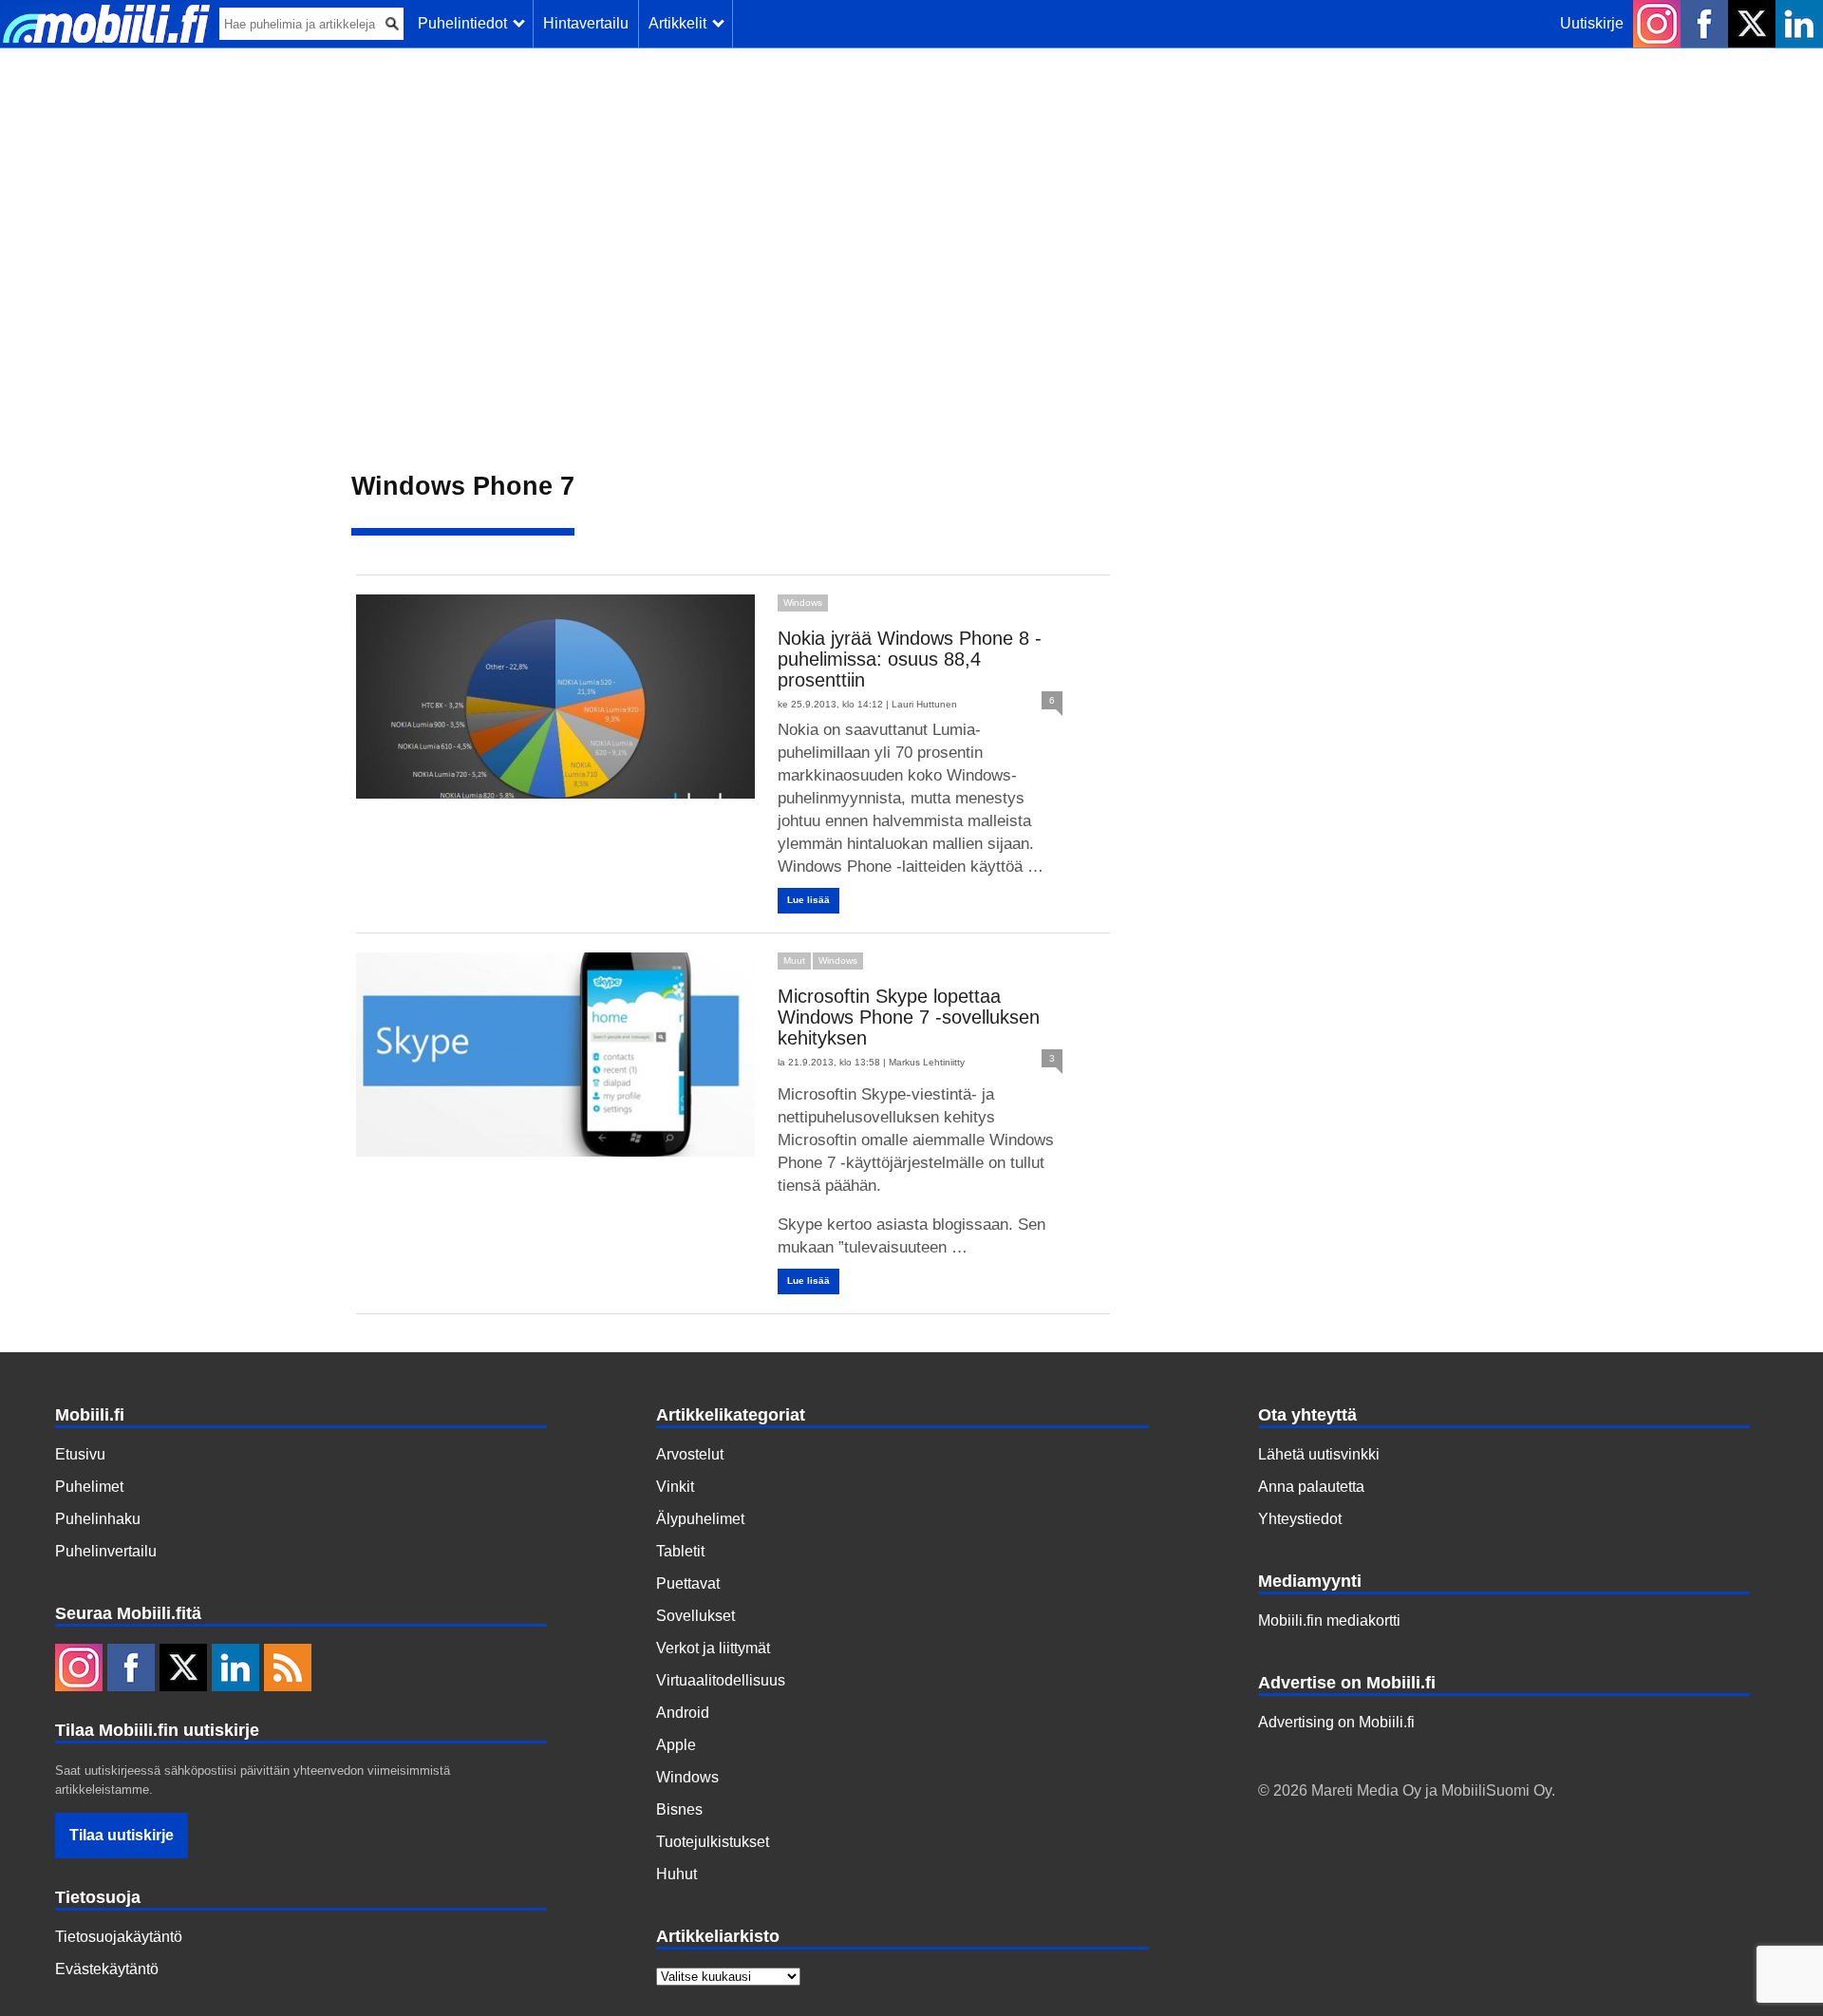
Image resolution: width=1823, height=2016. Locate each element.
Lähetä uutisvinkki (1319, 1454)
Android (683, 1713)
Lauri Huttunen (924, 704)
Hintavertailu (586, 23)
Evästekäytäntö (107, 1969)
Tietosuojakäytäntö (119, 1937)
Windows (803, 603)
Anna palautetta (1311, 1487)
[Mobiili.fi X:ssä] (1752, 24)
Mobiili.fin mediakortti (1329, 1620)
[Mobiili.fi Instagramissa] (1657, 24)
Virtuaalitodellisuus (721, 1680)
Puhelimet (89, 1487)
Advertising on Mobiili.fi (1336, 1722)
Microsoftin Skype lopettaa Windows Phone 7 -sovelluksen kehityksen (909, 1017)
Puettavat (688, 1583)
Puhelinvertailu (106, 1551)
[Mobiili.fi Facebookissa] (1704, 24)
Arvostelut (690, 1454)
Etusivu (80, 1454)
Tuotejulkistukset (713, 1842)
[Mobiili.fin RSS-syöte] (288, 1669)
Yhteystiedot (1300, 1519)
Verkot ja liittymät (713, 1648)
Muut (794, 961)
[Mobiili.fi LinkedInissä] (1799, 24)
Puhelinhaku (98, 1519)
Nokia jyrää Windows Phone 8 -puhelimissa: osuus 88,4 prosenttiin (910, 659)
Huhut (677, 1874)
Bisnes (679, 1809)
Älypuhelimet (700, 1519)
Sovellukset (695, 1616)
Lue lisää (808, 900)
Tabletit (680, 1551)
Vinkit (675, 1487)
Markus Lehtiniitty (927, 1062)
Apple (676, 1745)
